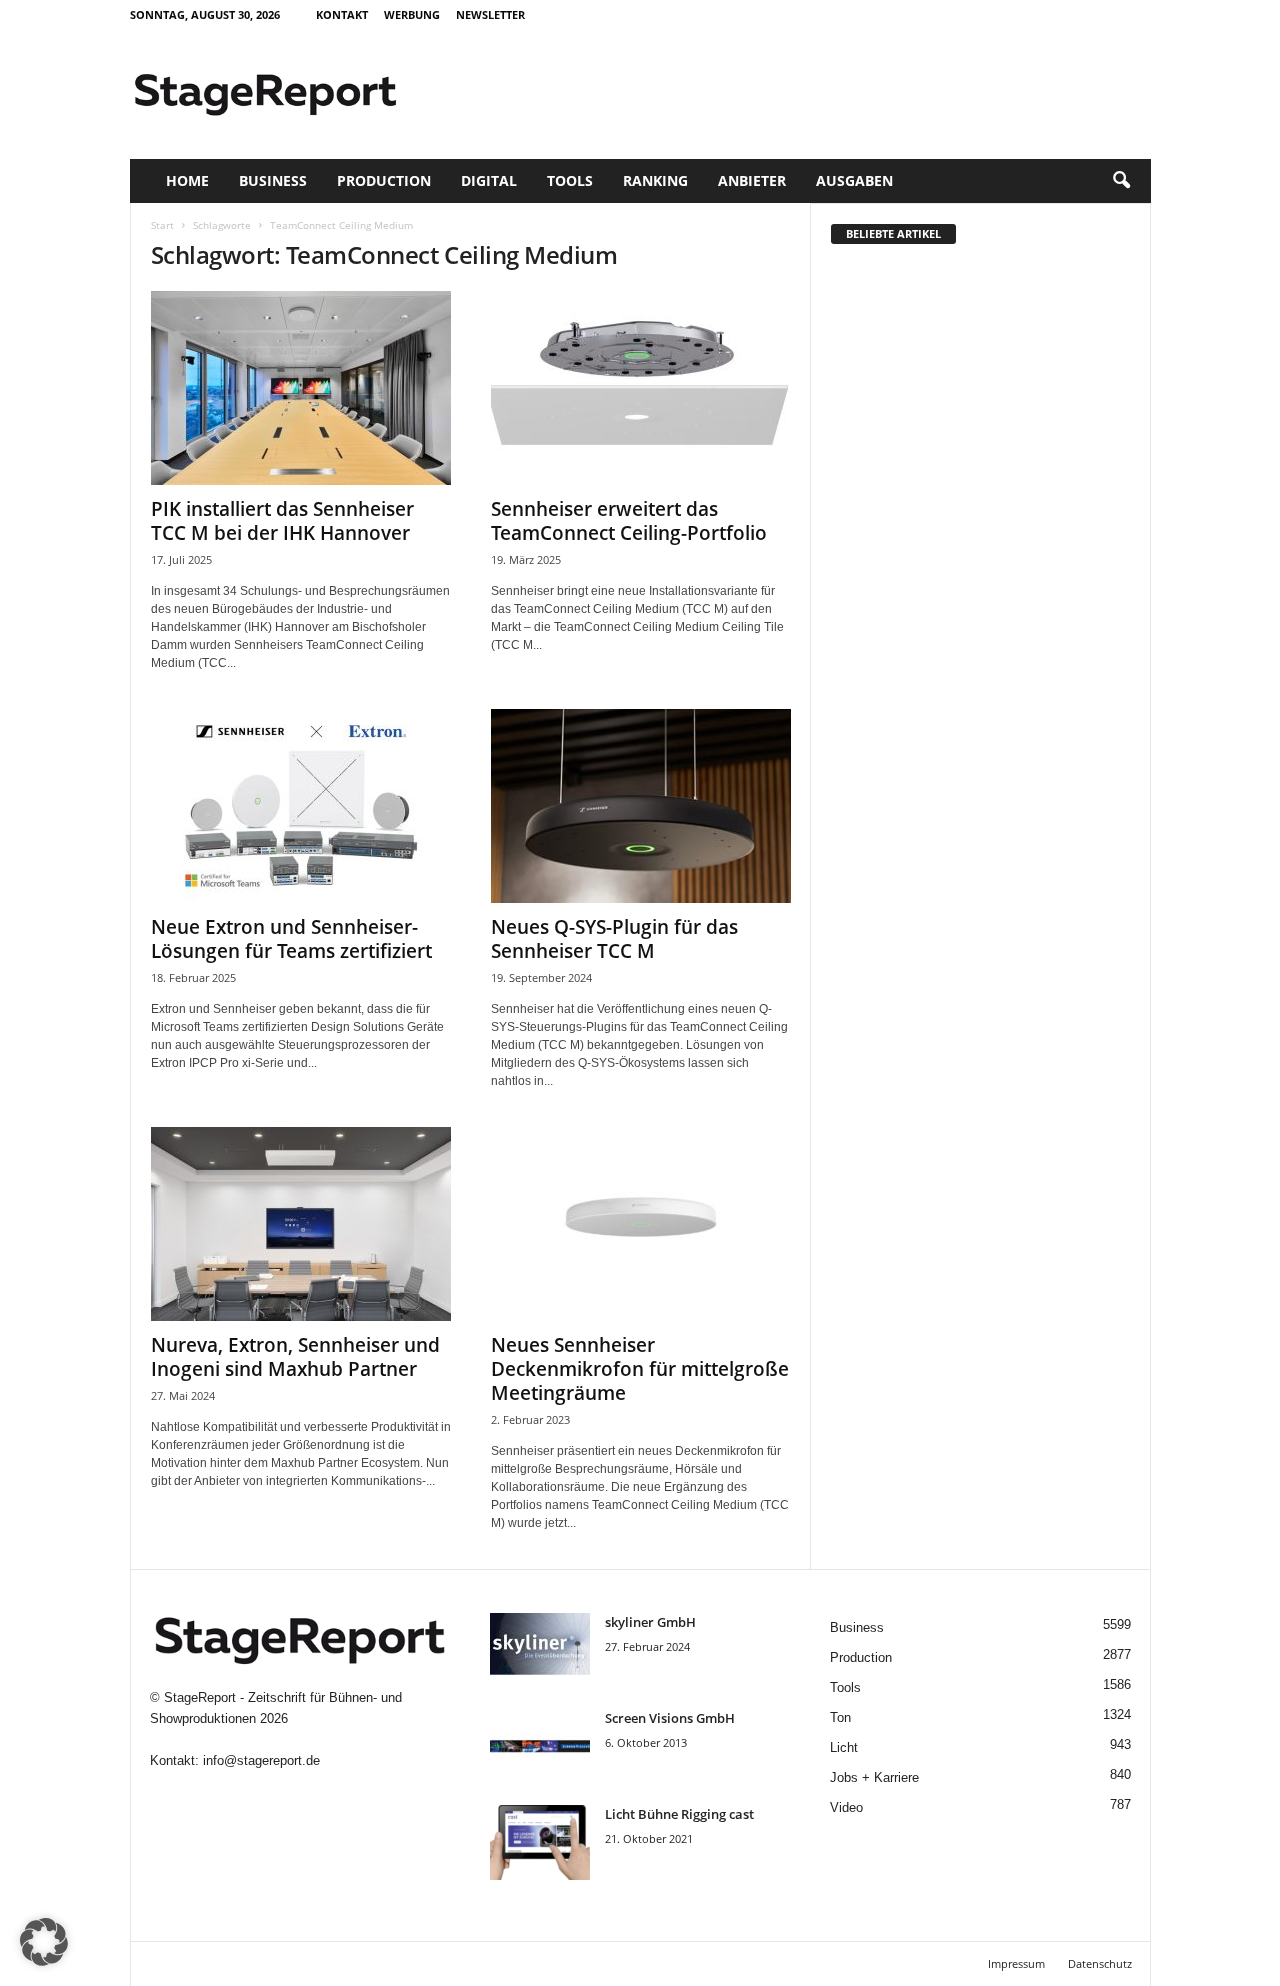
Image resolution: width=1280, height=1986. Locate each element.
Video (846, 1807)
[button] (1121, 181)
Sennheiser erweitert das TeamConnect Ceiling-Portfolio (629, 521)
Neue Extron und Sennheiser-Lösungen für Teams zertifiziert (291, 939)
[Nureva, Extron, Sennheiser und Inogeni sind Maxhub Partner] (301, 1224)
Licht (844, 1747)
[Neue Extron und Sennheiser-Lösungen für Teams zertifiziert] (301, 806)
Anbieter (752, 180)
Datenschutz (1100, 1963)
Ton (840, 1717)
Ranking (655, 180)
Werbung (412, 14)
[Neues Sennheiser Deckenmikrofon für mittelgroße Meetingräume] (641, 1224)
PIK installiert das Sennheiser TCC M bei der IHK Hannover (282, 521)
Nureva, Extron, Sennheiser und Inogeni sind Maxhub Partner (295, 1357)
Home (187, 180)
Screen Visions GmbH (670, 1718)
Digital (489, 180)
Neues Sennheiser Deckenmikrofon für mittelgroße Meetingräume (640, 1369)
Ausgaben (854, 180)
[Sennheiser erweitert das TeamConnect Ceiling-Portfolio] (641, 388)
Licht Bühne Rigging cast (679, 1814)
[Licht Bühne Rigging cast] (540, 1842)
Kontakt (342, 14)
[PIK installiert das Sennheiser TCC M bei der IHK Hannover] (301, 388)
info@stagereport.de (261, 1760)
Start (162, 225)
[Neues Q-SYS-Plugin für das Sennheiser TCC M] (641, 806)
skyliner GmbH (650, 1622)
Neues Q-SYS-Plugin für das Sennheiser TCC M (614, 939)
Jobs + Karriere (874, 1777)
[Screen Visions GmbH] (540, 1746)
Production (384, 180)
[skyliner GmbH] (540, 1650)
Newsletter (490, 14)
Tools (570, 180)
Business (273, 180)
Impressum (1016, 1963)
